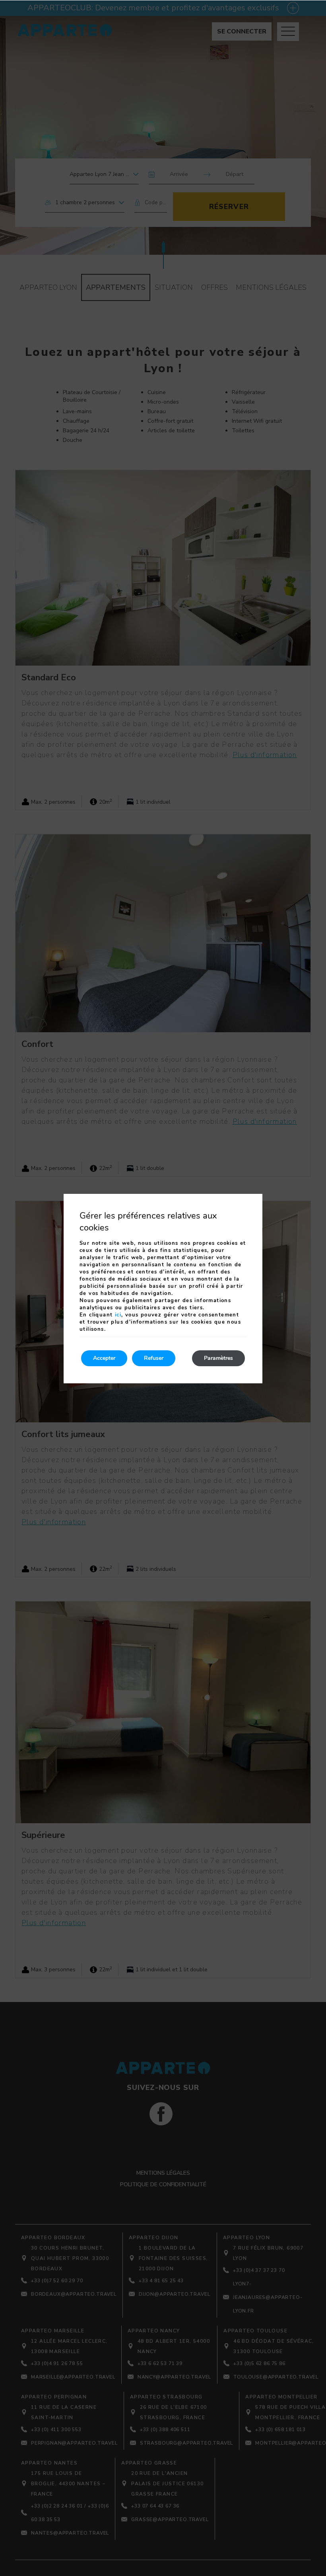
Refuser (154, 1358)
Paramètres (218, 1358)
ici (118, 1315)
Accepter (104, 1358)
